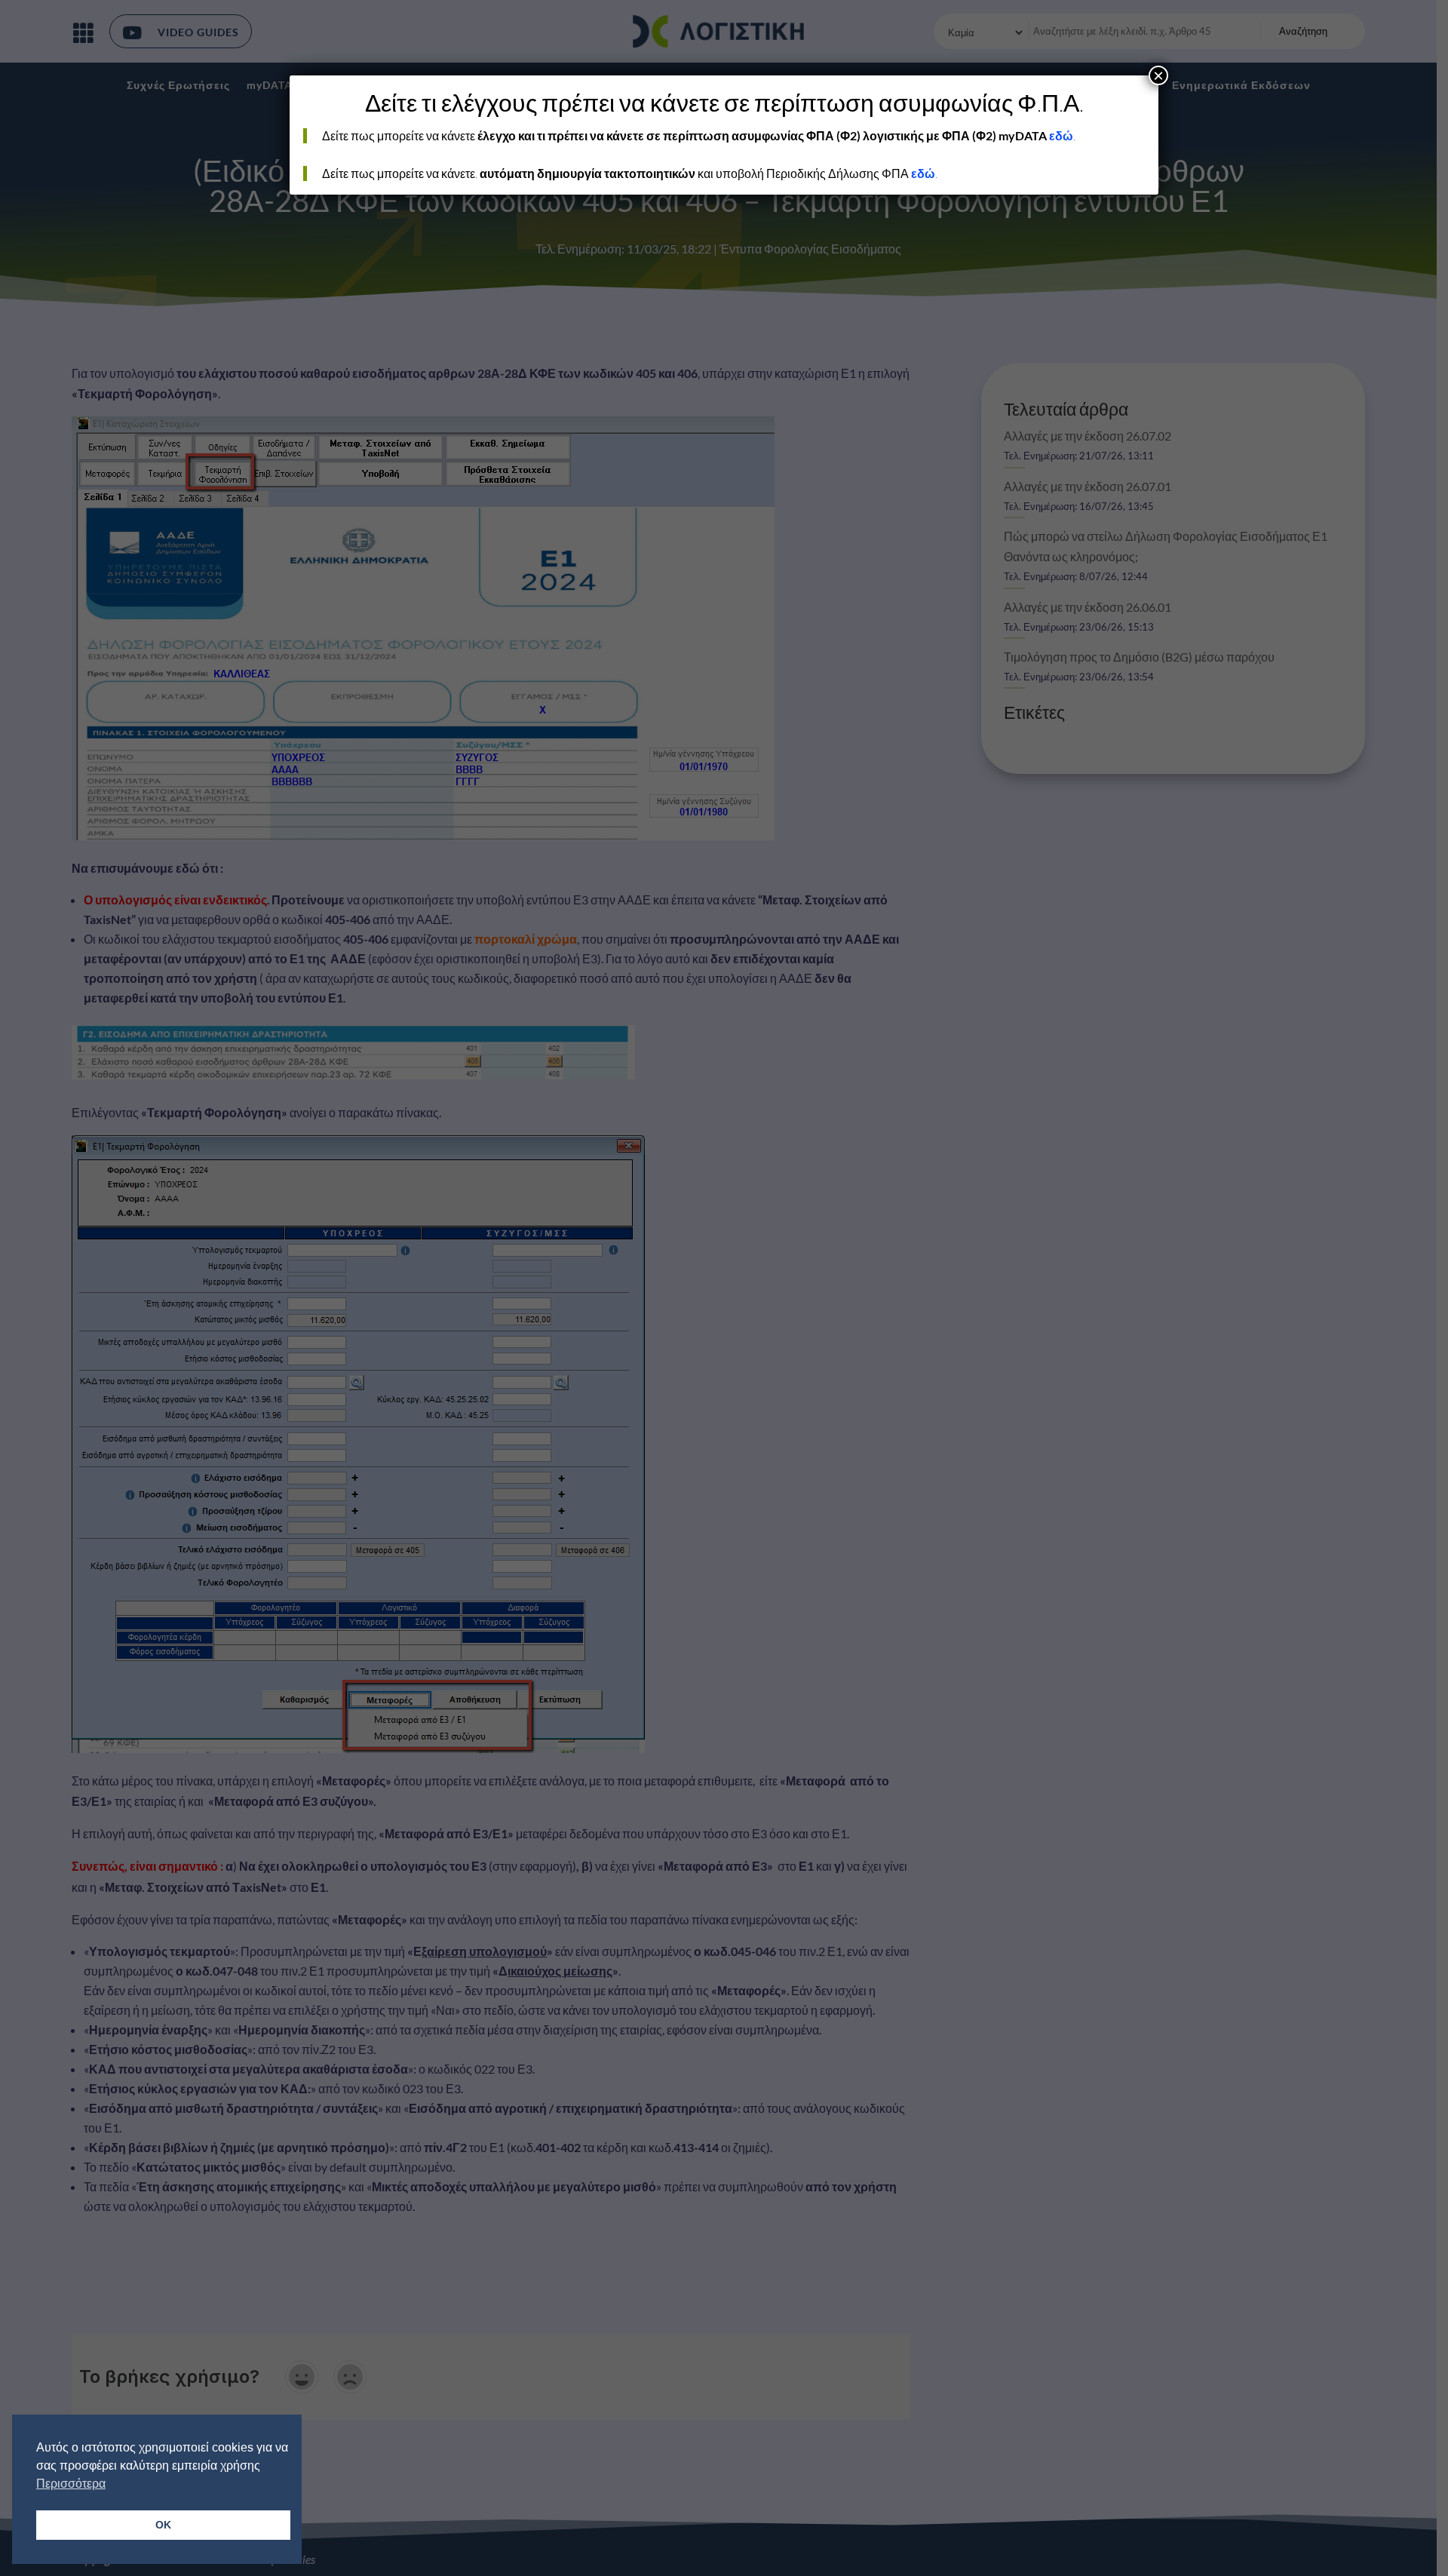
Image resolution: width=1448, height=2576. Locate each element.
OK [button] (163, 2525)
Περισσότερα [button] (71, 2484)
